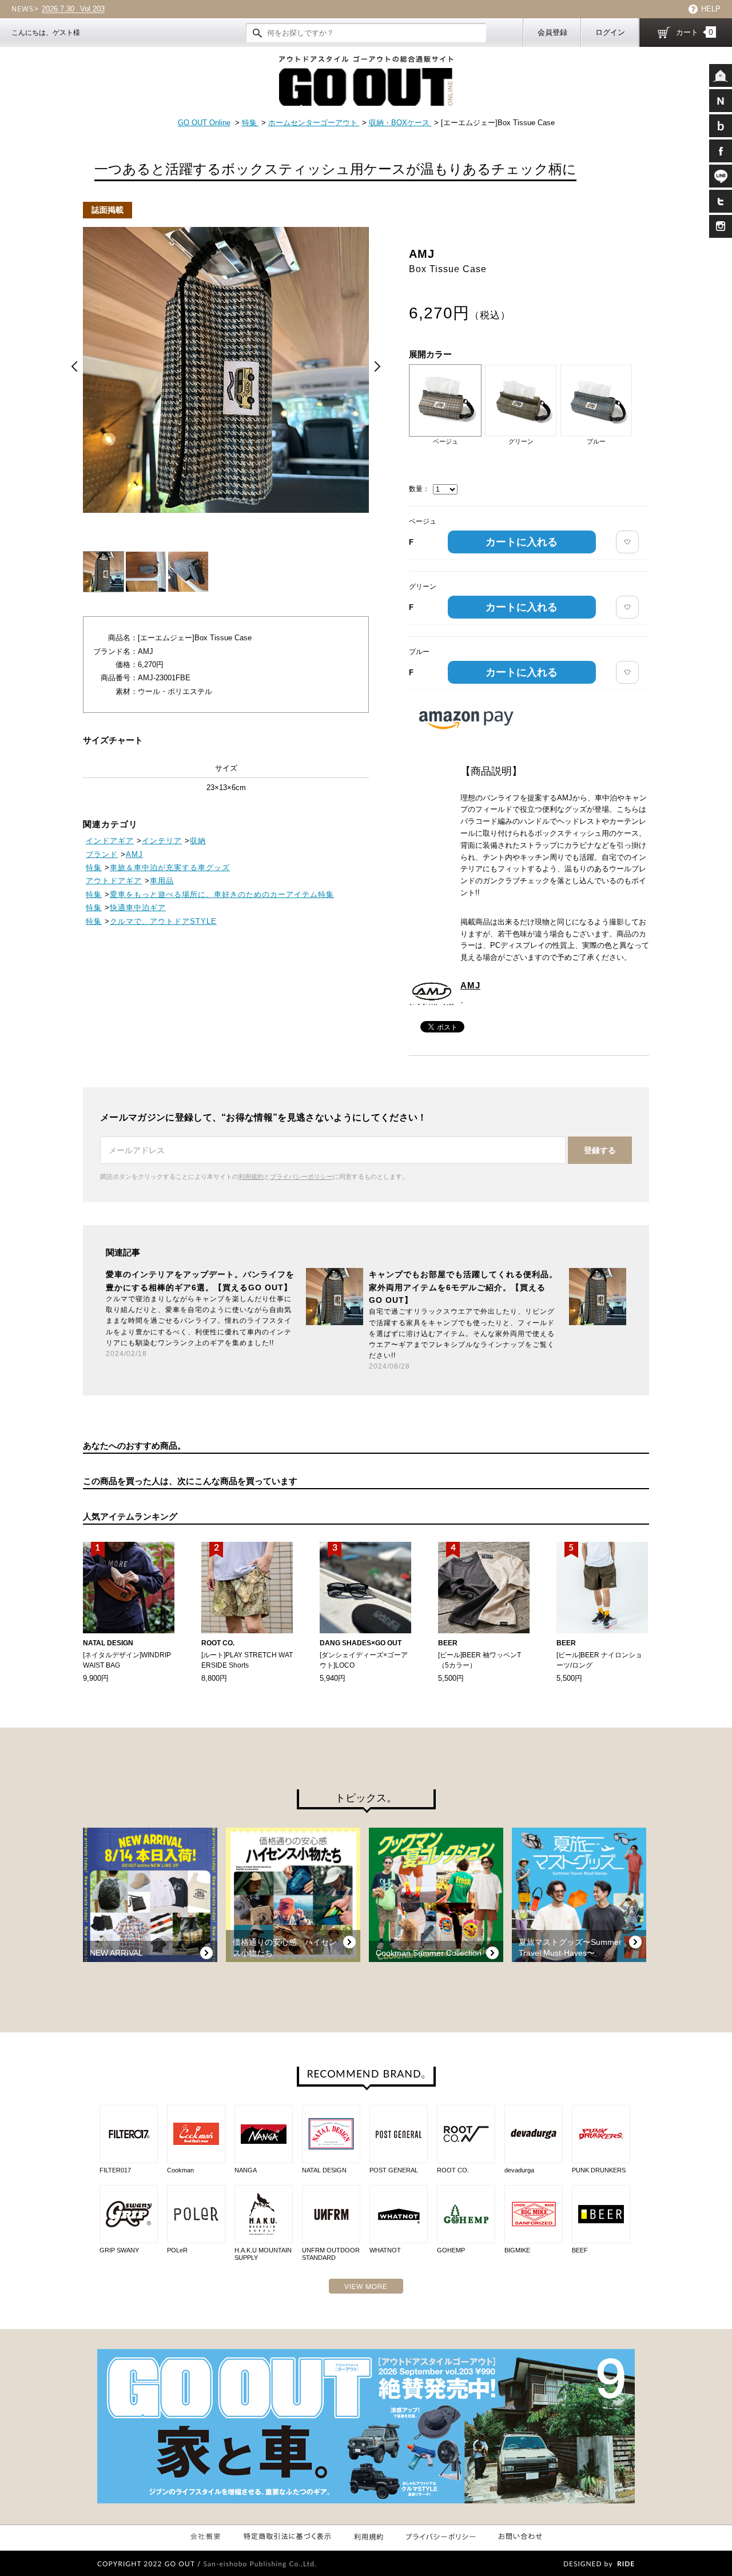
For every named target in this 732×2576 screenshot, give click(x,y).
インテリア (162, 841)
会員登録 (552, 32)
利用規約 (251, 1177)
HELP (711, 9)
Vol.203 (73, 9)
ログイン (610, 32)
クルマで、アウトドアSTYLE (163, 921)
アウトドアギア (114, 881)
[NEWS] (721, 101)
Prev (74, 366)
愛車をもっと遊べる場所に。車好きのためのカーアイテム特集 (222, 894)
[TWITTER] (721, 201)
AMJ (470, 985)
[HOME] (721, 75)
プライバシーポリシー (301, 1177)
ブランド (102, 854)
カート (695, 32)
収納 (198, 841)
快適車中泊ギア (138, 908)
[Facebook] (721, 151)
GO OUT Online (204, 123)
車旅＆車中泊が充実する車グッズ (170, 868)
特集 (250, 123)
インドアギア (110, 841)
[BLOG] (721, 126)
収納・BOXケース (400, 123)
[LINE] (721, 176)
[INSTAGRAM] (721, 226)
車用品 (162, 881)
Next (377, 366)
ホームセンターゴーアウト (314, 123)
